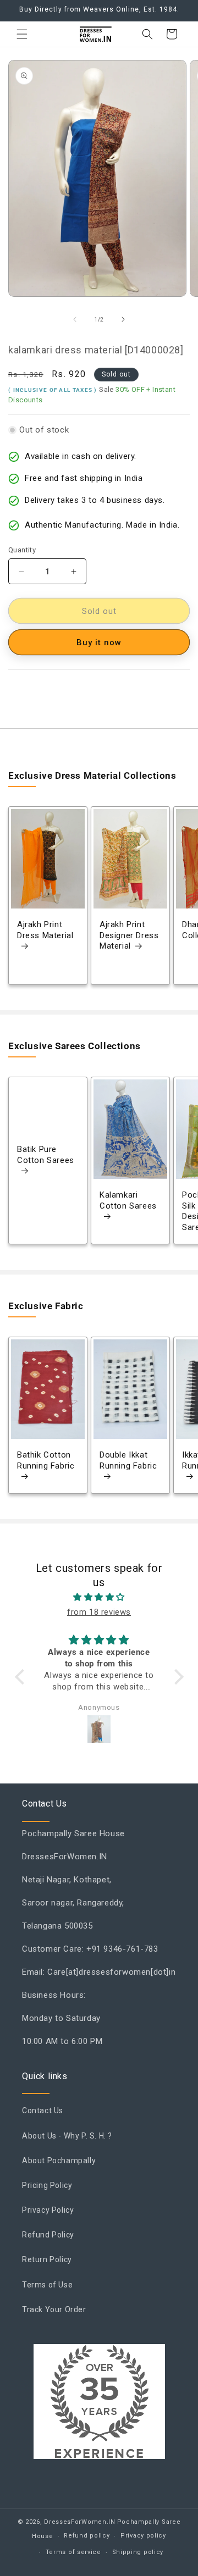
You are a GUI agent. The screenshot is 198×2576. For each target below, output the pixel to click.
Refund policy (87, 2536)
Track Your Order (54, 2309)
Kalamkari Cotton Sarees (128, 1201)
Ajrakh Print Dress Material (45, 930)
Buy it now (99, 642)
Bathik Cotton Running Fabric (46, 1460)
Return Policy (47, 2259)
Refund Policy (48, 2235)
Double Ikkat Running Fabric (128, 1460)
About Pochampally (59, 2160)
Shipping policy (138, 2552)
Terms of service (73, 2552)
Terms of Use (47, 2285)
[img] (99, 1597)
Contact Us (43, 2110)
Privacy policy (143, 2536)
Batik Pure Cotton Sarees (46, 1155)
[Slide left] (75, 319)
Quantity (22, 550)
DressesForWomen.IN (80, 2522)
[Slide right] (123, 319)
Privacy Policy (48, 2210)
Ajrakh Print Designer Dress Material (129, 935)
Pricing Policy (47, 2185)
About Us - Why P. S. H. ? (67, 2136)
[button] (22, 34)
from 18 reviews (99, 1612)
